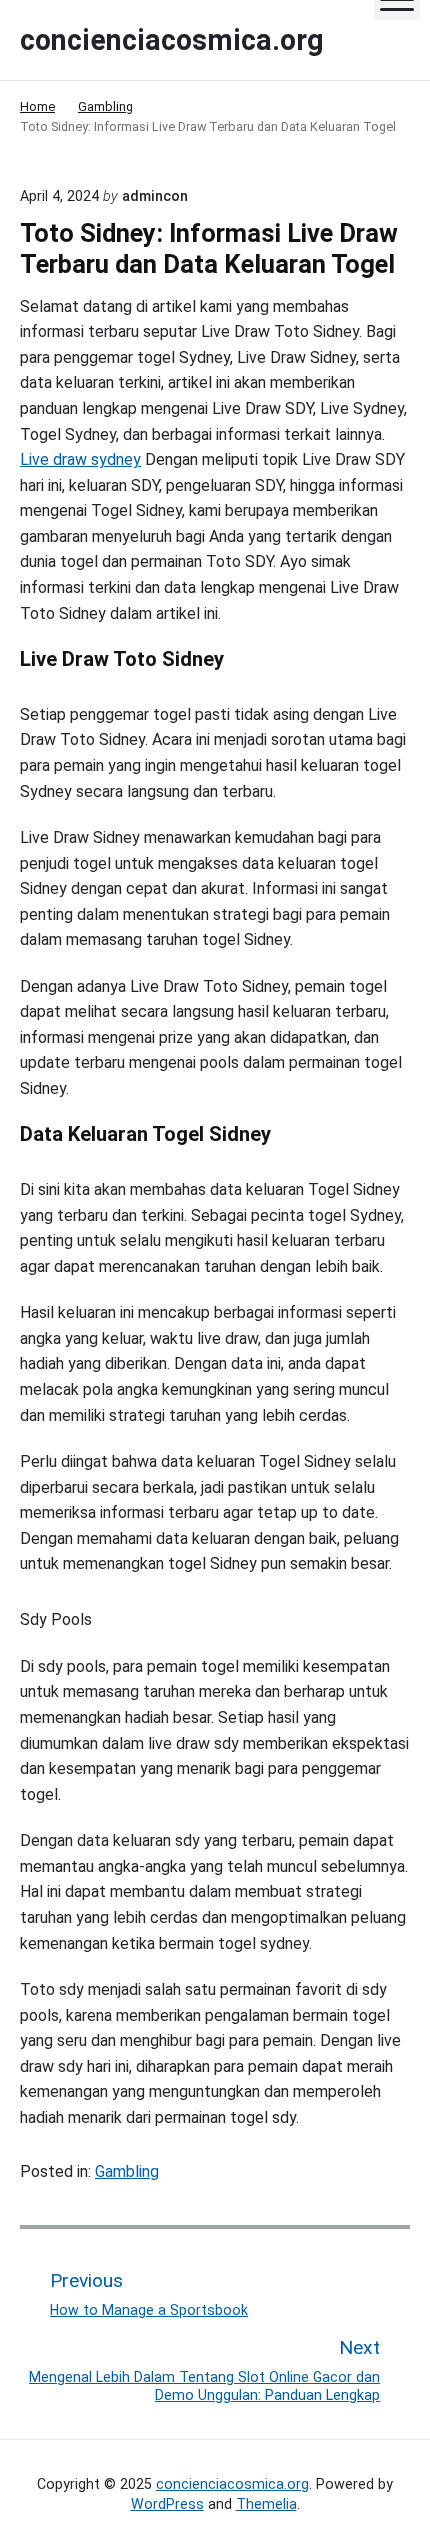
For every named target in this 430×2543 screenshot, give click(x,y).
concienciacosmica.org (232, 2484)
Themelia (266, 2504)
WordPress (167, 2504)
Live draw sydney (80, 459)
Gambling (127, 2171)
